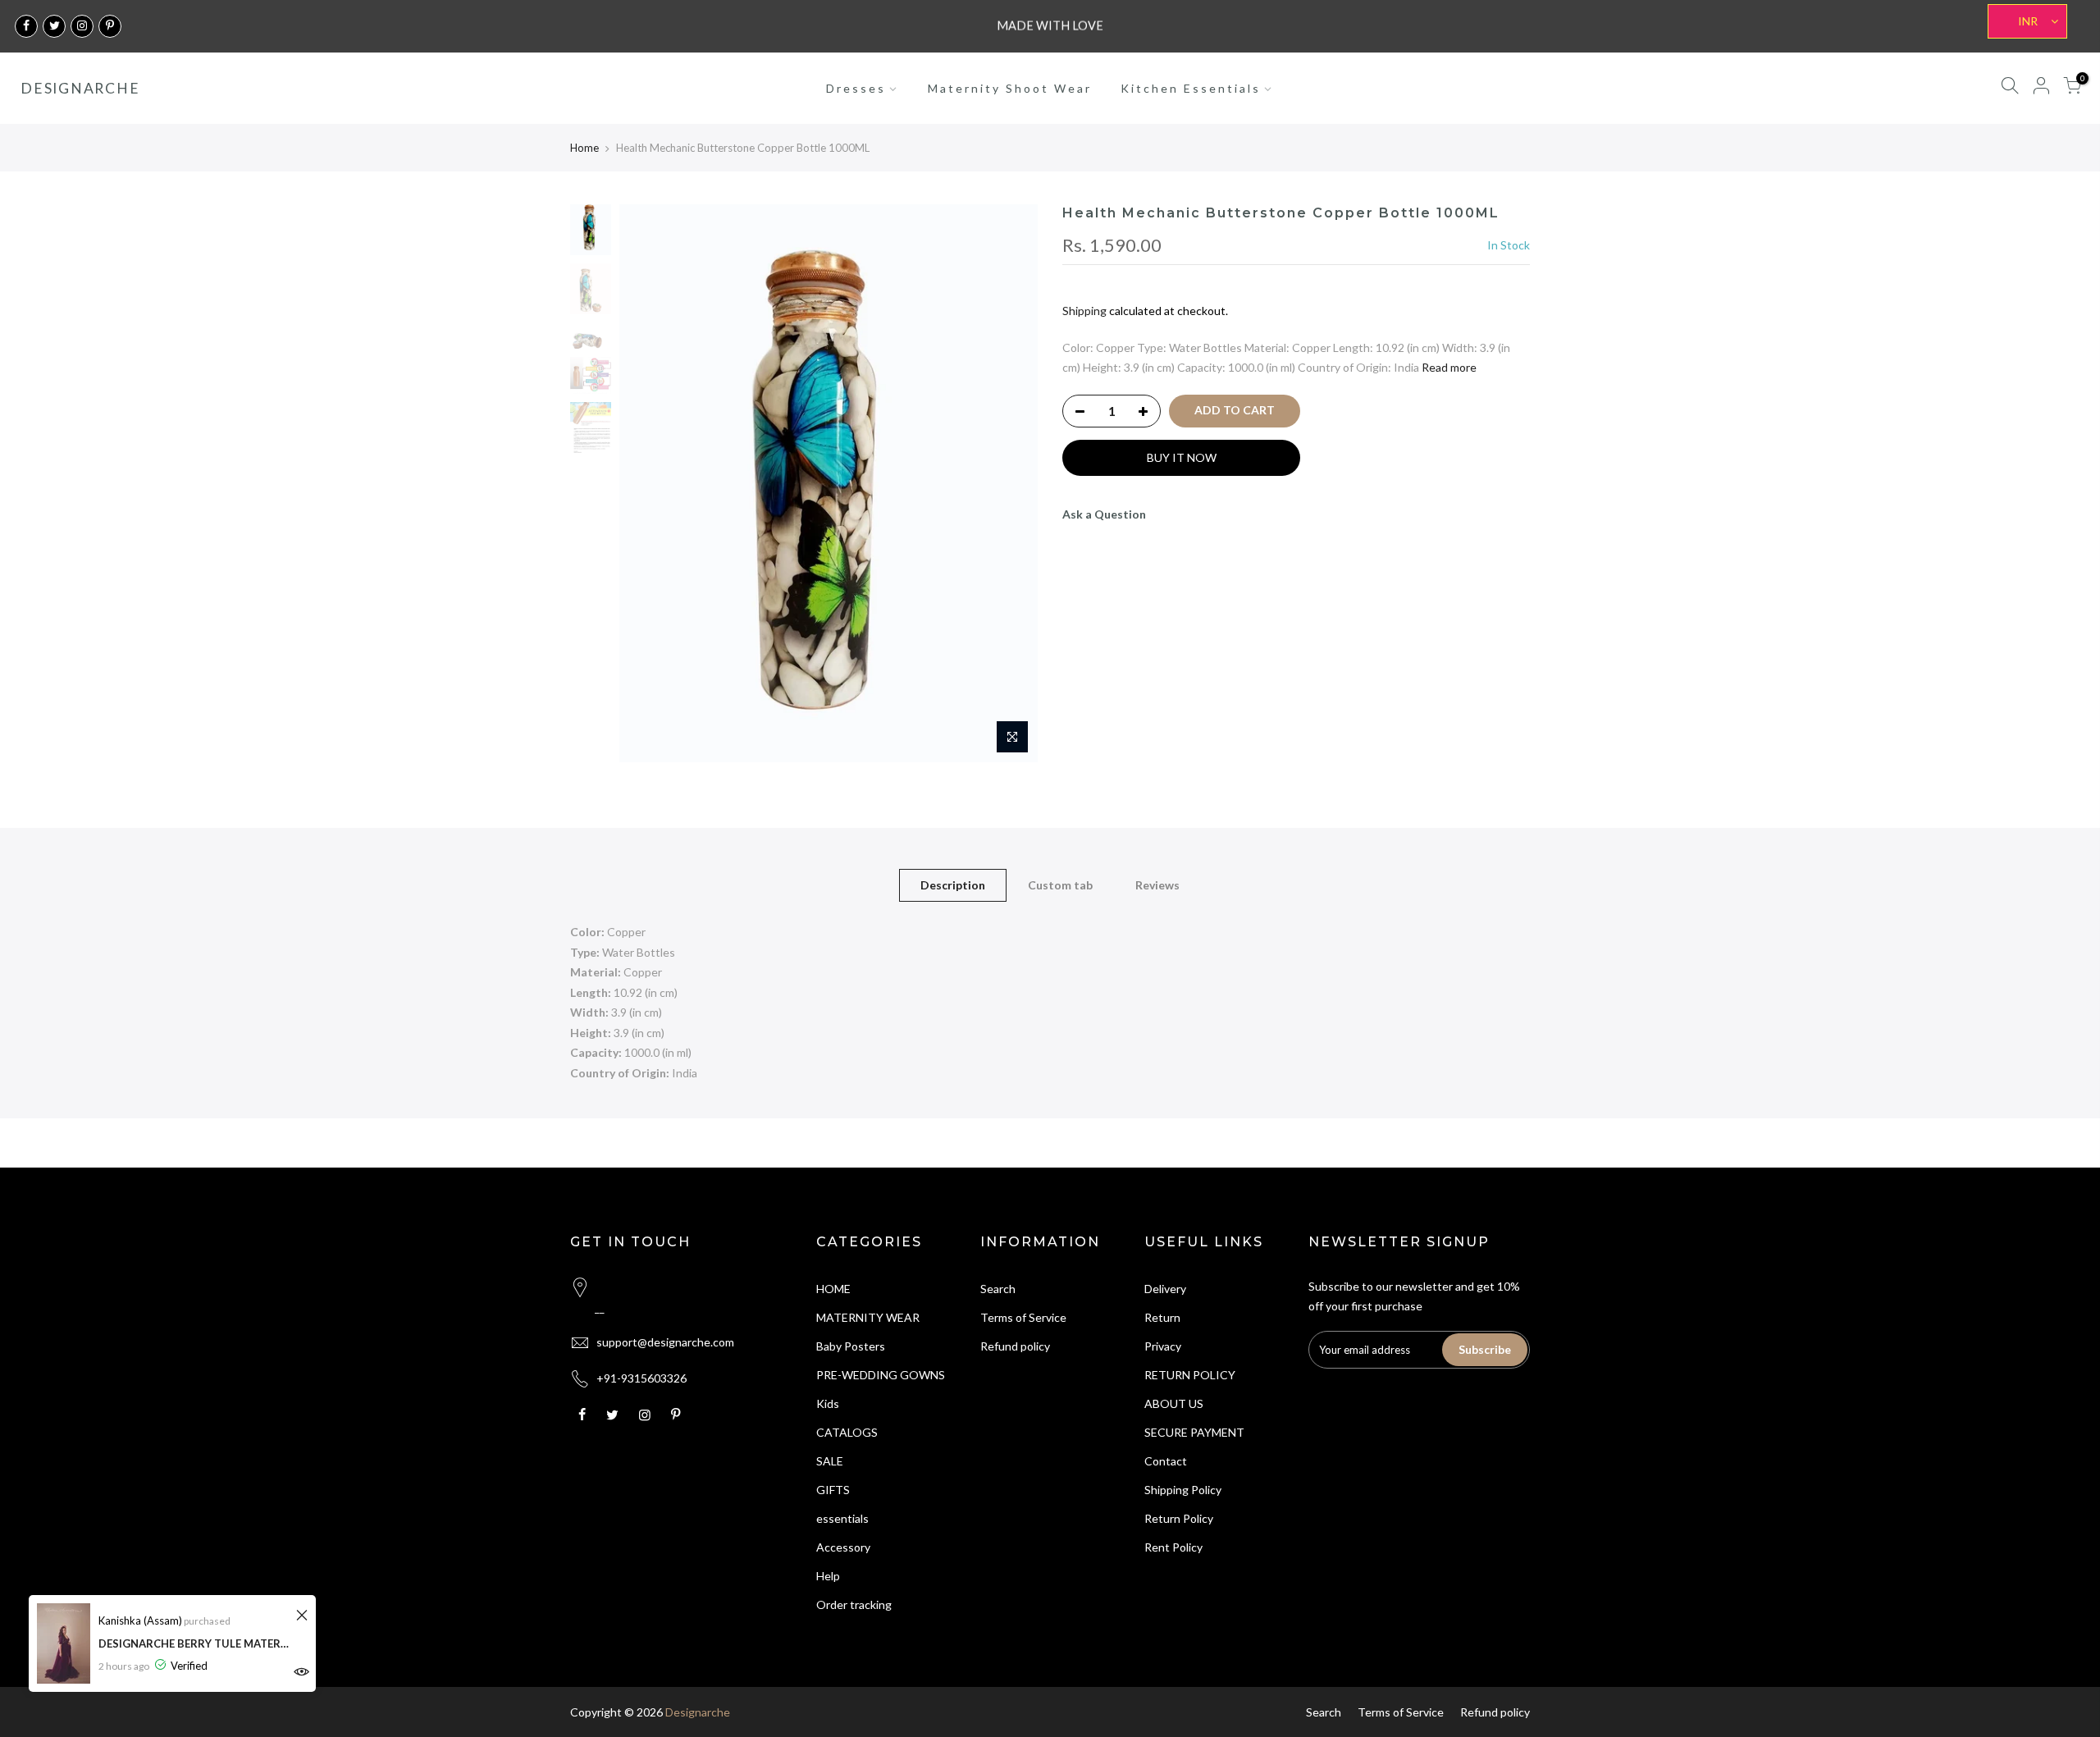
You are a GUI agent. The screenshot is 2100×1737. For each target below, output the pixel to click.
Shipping (1084, 311)
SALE (830, 1461)
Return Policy (1179, 1518)
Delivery (1165, 1289)
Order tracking (854, 1604)
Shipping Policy (1183, 1490)
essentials (842, 1518)
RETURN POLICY (1190, 1375)
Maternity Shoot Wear (1010, 88)
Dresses (856, 88)
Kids (828, 1403)
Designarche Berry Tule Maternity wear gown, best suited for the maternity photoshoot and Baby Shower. (195, 1643)
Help (828, 1576)
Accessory (843, 1547)
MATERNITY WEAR (868, 1317)
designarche (80, 89)
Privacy (1163, 1346)
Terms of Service (1023, 1317)
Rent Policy (1173, 1547)
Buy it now (1182, 457)
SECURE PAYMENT (1194, 1432)
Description (953, 885)
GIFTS (833, 1490)
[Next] (1009, 483)
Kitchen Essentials (1191, 88)
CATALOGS (847, 1432)
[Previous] (648, 483)
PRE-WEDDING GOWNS (881, 1375)
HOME (833, 1289)
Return (1162, 1317)
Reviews (1157, 885)
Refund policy (1015, 1346)
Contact (1166, 1461)
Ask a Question (1104, 514)
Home (584, 148)
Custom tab (1060, 885)
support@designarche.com (665, 1342)
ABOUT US (1174, 1403)
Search (998, 1289)
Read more (1449, 367)
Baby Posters (851, 1346)
